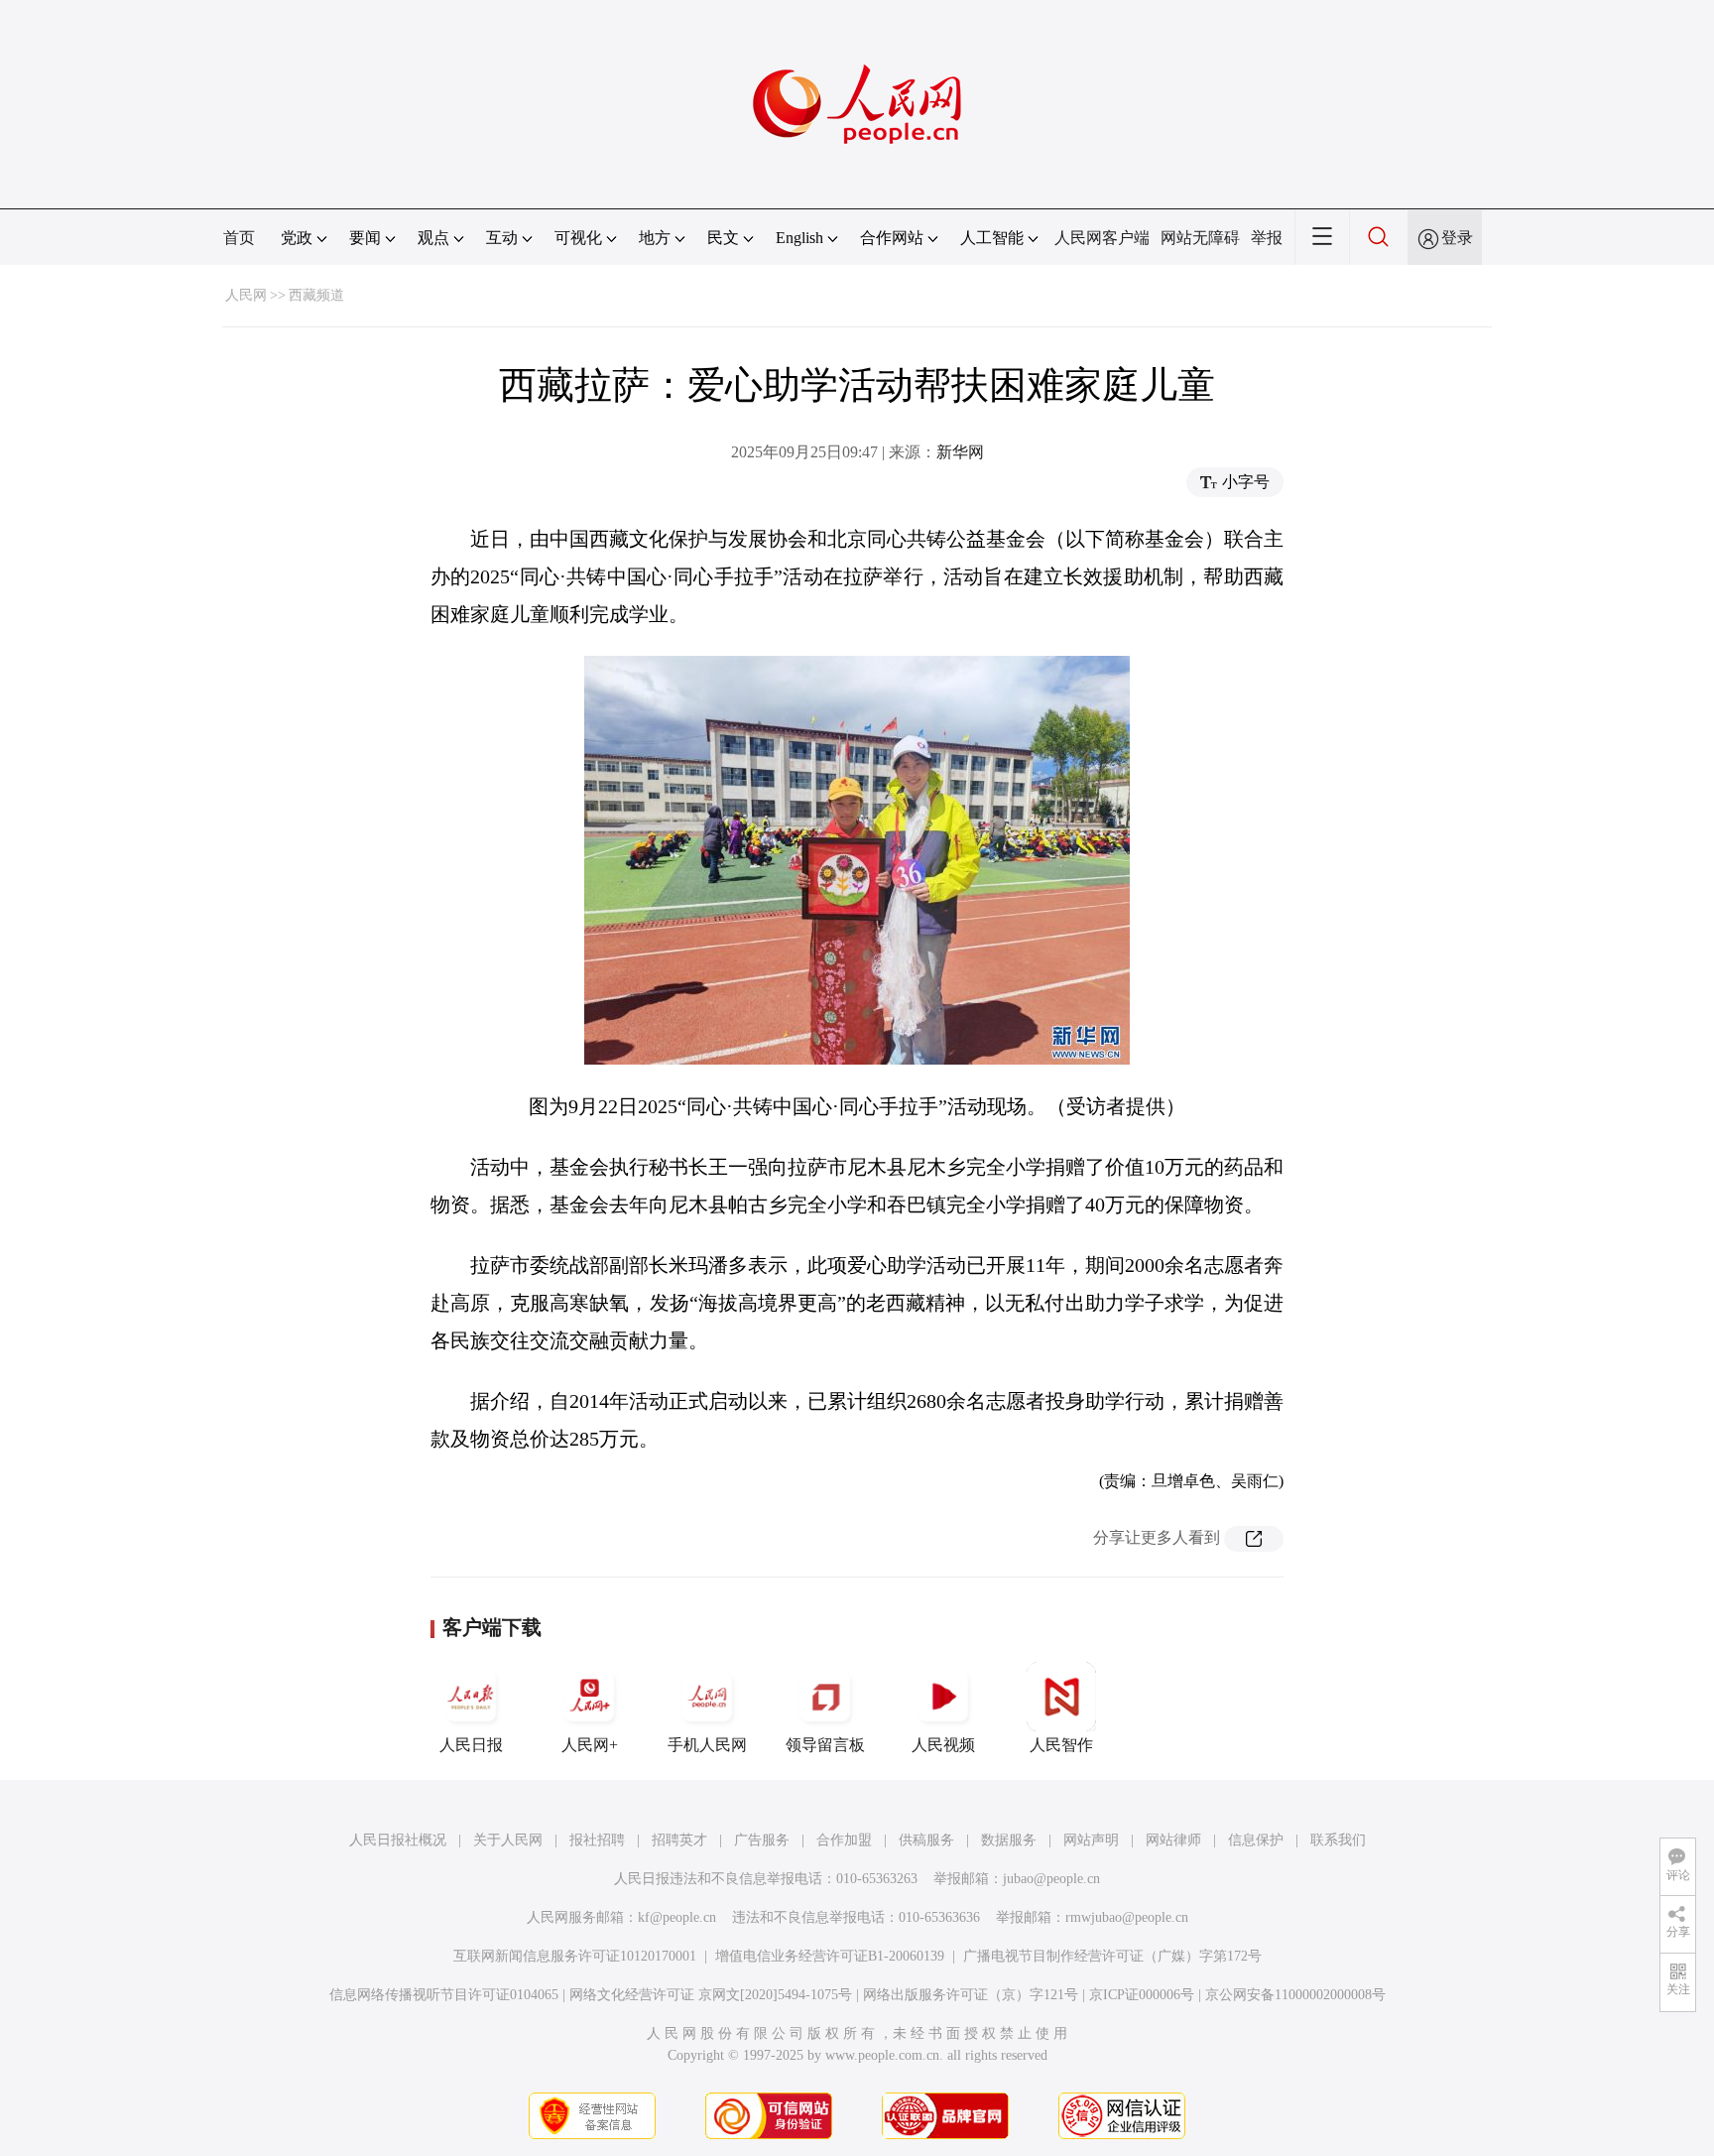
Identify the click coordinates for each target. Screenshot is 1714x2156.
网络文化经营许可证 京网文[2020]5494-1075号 (711, 1995)
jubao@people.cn (1051, 1879)
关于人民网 (508, 1840)
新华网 (960, 452)
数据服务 (1009, 1840)
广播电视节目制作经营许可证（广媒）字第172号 (1112, 1956)
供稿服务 (926, 1840)
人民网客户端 (1102, 238)
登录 (1457, 238)
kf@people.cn (677, 1917)
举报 (1267, 238)
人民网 (246, 295)
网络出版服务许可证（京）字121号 (971, 1995)
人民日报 (471, 1745)
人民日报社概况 (398, 1840)
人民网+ (590, 1745)
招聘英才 (679, 1840)
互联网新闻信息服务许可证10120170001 (575, 1956)
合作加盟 (844, 1840)
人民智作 (1061, 1745)
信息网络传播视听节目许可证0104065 (444, 1995)
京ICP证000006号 (1142, 1995)
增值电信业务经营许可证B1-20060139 (830, 1956)
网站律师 (1173, 1840)
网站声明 (1091, 1840)
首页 (239, 238)
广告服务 (762, 1840)
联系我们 (1338, 1840)
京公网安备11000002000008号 (1295, 1995)
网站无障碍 (1200, 238)
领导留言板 (825, 1745)
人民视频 (943, 1745)
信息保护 (1256, 1840)
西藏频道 (316, 295)
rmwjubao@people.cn (1127, 1917)
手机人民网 (707, 1745)
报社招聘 (597, 1840)
